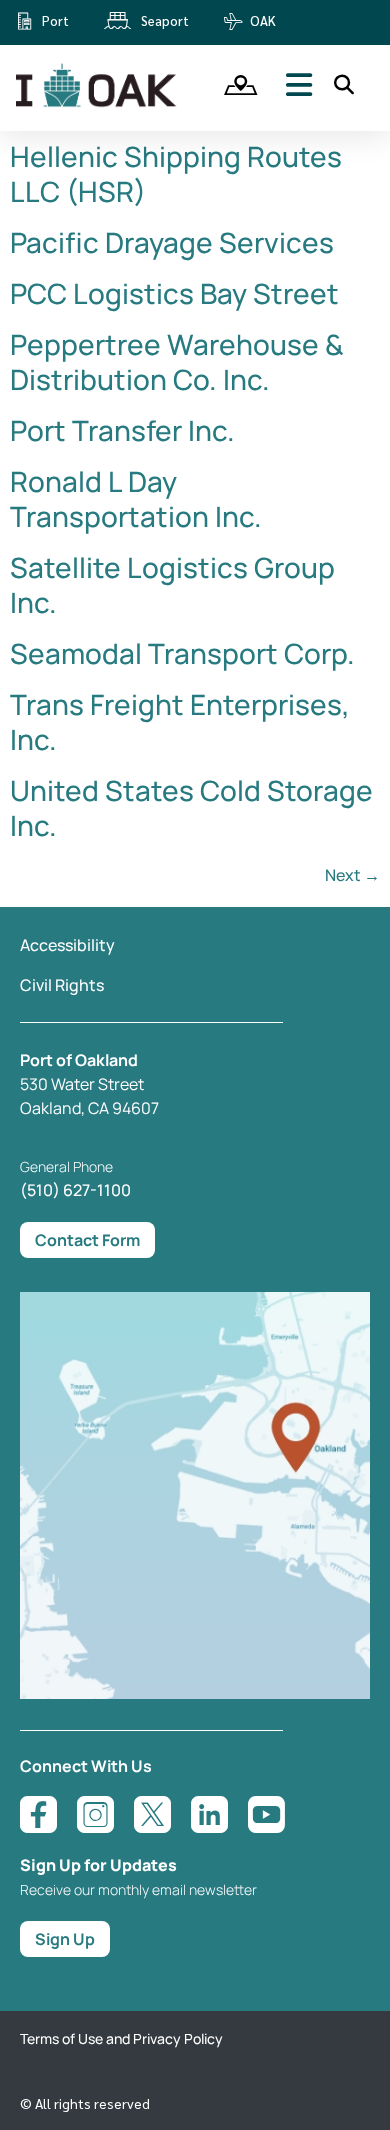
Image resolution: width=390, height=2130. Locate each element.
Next (352, 875)
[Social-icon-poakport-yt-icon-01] (266, 1814)
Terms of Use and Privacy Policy (121, 2038)
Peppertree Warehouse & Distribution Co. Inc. (176, 361)
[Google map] (195, 1693)
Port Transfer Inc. (122, 430)
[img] (234, 85)
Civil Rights (62, 985)
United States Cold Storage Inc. (191, 807)
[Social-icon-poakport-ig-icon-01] (95, 1814)
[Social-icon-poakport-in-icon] (209, 1814)
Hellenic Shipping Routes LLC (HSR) (176, 173)
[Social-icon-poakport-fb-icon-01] (38, 1814)
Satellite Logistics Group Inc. (172, 584)
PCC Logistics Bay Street (174, 293)
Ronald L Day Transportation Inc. (136, 498)
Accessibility (67, 945)
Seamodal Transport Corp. (182, 653)
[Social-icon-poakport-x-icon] (152, 1814)
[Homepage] (98, 103)
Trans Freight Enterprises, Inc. (180, 721)
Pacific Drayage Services (172, 242)
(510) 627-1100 (75, 1190)
